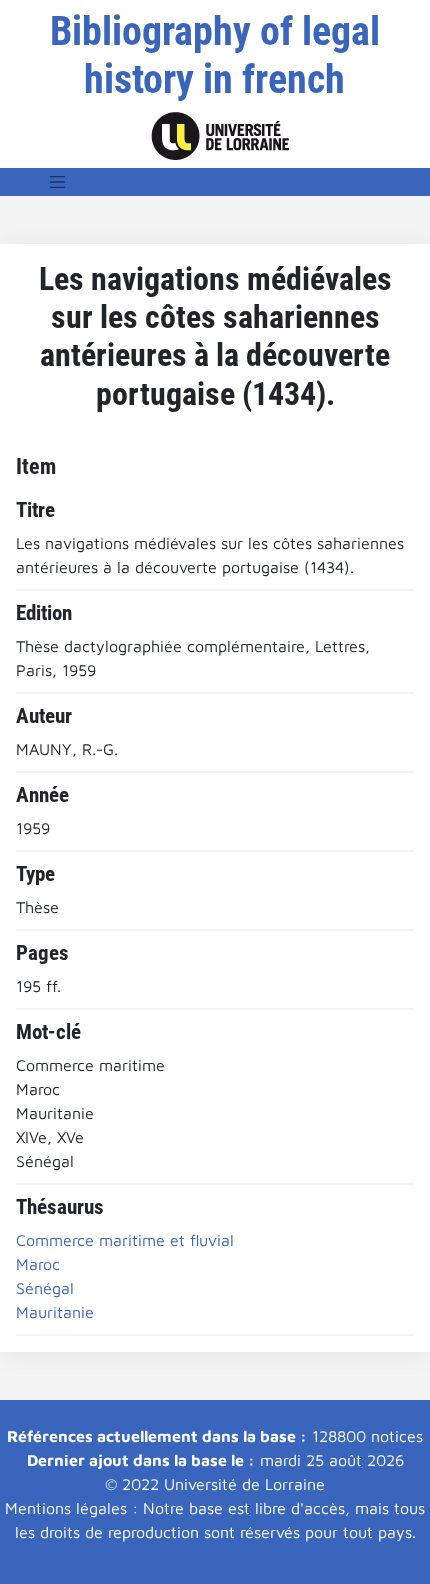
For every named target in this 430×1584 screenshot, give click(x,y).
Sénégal (45, 1288)
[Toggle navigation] (58, 182)
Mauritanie (55, 1312)
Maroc (38, 1264)
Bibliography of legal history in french (215, 55)
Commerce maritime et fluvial (125, 1240)
